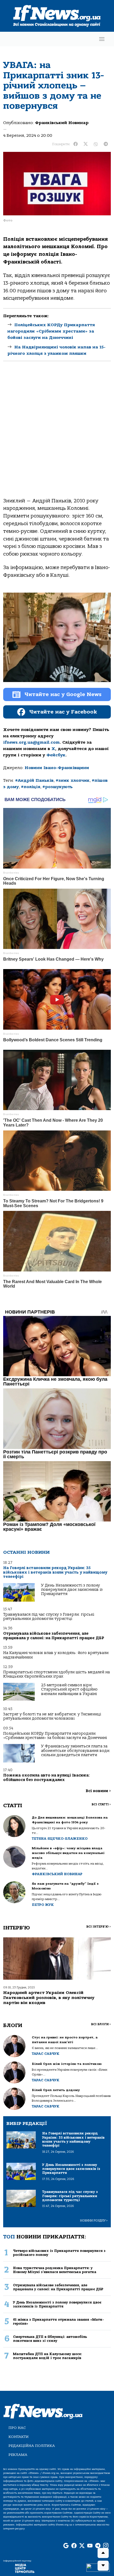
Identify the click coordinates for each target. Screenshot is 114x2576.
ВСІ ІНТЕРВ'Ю (98, 1927)
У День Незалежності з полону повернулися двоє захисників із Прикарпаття (72, 1590)
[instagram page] (106, 2546)
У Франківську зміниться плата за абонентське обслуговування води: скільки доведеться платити (76, 1751)
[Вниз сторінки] (103, 2566)
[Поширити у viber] (96, 144)
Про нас (17, 2428)
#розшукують (58, 787)
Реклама (18, 2455)
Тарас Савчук (46, 2054)
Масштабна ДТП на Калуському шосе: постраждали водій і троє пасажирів (47, 2356)
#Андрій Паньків (34, 780)
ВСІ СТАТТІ (101, 1804)
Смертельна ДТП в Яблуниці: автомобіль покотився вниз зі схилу (50, 2339)
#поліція (31, 787)
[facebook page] (74, 2546)
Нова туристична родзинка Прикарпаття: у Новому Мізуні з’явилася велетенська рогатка (55, 2270)
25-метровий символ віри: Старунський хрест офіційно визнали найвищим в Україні (69, 1689)
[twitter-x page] (82, 2546)
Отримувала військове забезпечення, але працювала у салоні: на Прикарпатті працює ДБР (54, 1636)
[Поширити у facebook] (76, 144)
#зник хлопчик (73, 780)
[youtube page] (90, 2546)
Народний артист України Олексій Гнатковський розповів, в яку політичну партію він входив (49, 1998)
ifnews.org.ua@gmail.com (31, 742)
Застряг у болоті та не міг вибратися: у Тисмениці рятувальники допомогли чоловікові (52, 1716)
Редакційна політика (32, 2446)
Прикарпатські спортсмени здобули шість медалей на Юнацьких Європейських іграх (56, 1674)
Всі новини (98, 1791)
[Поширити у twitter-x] (86, 144)
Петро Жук (43, 1905)
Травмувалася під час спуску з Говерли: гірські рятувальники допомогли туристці (49, 1617)
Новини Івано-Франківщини (57, 768)
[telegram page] (98, 2546)
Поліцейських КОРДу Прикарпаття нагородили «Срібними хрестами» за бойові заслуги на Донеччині (51, 331)
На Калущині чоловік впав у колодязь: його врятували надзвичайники (56, 1655)
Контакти (19, 2437)
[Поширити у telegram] (106, 144)
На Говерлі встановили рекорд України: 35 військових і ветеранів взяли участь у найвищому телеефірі (55, 1572)
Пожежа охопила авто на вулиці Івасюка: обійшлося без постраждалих (46, 1777)
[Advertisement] (57, 434)
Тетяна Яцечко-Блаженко (60, 1839)
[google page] (66, 2546)
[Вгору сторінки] (103, 2553)
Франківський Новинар (62, 123)
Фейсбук (56, 755)
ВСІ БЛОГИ (101, 2024)
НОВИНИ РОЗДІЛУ (94, 2221)
